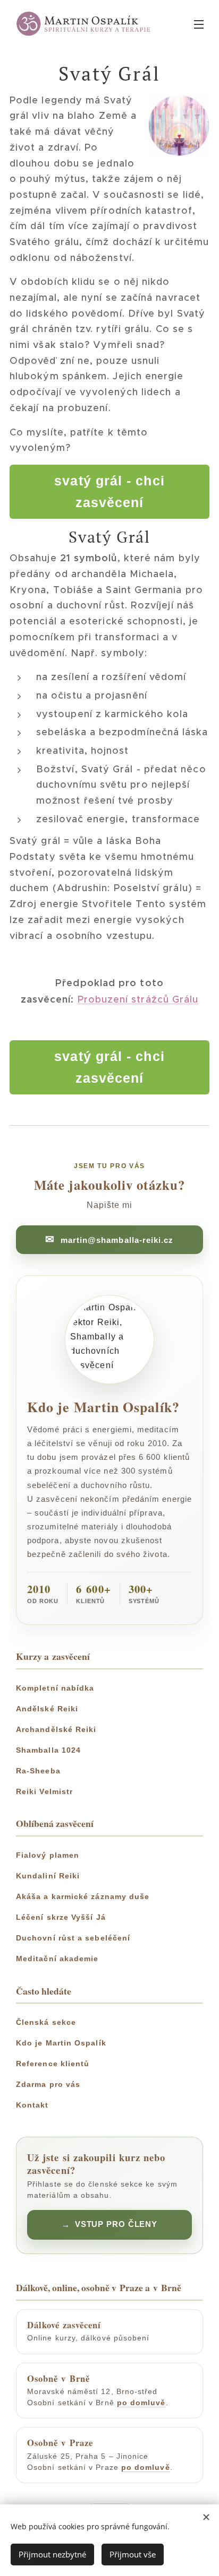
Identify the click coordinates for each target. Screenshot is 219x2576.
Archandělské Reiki (56, 1729)
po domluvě (141, 2403)
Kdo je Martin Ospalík (61, 2043)
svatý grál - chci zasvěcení (109, 491)
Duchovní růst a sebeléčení (73, 1938)
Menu (199, 24)
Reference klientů (53, 2064)
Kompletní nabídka (55, 1688)
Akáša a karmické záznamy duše (83, 1896)
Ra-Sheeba (38, 1771)
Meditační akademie (57, 1959)
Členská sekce (46, 2022)
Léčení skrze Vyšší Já (61, 1917)
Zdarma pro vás (48, 2084)
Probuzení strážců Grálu (138, 999)
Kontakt (32, 2105)
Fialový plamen (48, 1855)
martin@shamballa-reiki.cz (117, 1240)
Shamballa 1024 (48, 1750)
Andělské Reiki (47, 1709)
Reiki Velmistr (44, 1791)
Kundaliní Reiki (48, 1876)
